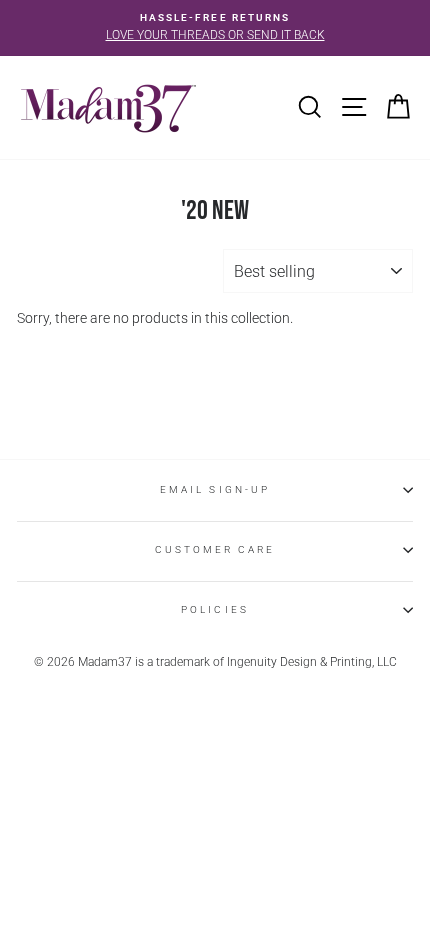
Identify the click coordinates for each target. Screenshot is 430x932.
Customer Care (215, 549)
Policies (214, 609)
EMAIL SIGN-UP (215, 489)
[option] (215, 28)
